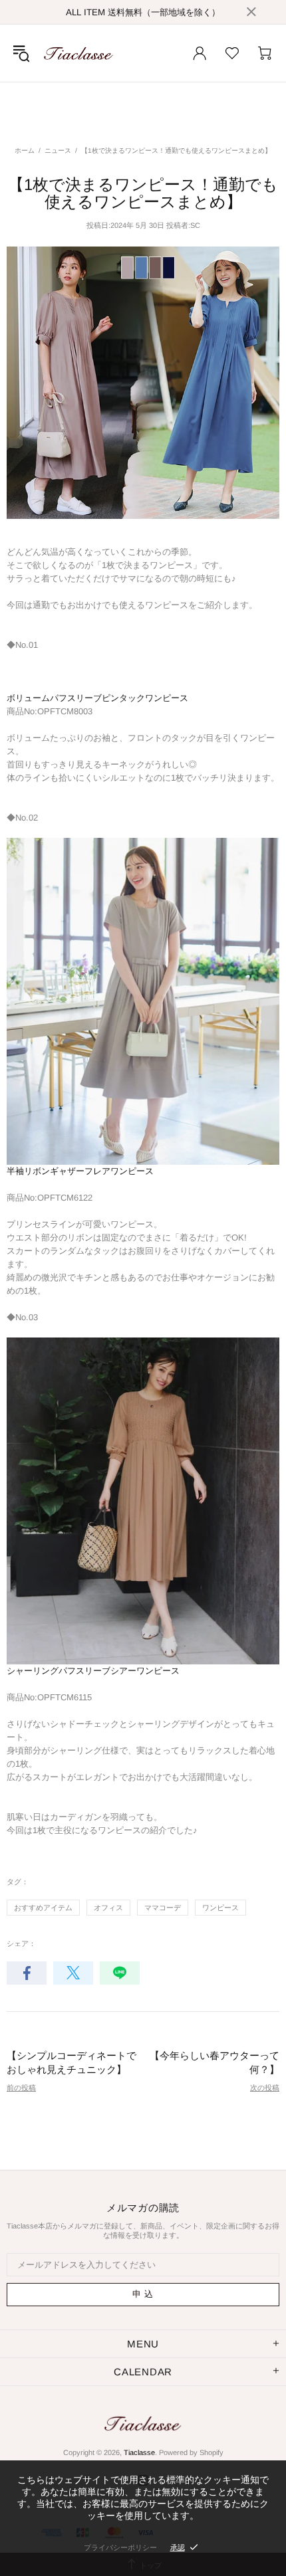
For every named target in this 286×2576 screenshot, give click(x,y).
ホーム (25, 150)
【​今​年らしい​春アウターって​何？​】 (214, 2062)
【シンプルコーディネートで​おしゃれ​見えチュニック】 (71, 2062)
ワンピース (220, 1908)
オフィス (108, 1908)
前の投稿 (21, 2088)
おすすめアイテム (43, 1908)
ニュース (58, 150)
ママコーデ (163, 1908)
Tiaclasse (78, 53)
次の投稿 (265, 2088)
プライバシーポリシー (120, 2547)
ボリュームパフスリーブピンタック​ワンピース (97, 698)
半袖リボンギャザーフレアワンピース (80, 1171)
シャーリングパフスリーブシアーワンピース (93, 1671)
